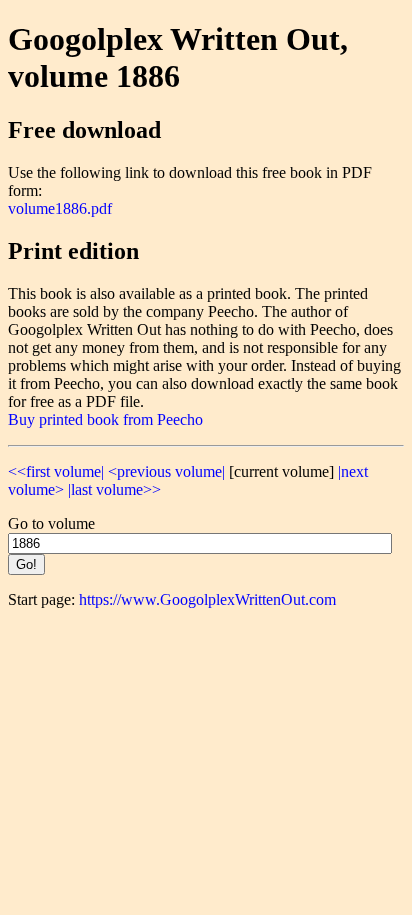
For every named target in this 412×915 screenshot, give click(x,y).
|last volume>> (114, 489)
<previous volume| (166, 471)
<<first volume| (56, 471)
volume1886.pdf (60, 208)
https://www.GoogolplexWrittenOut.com (207, 599)
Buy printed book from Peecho (105, 419)
